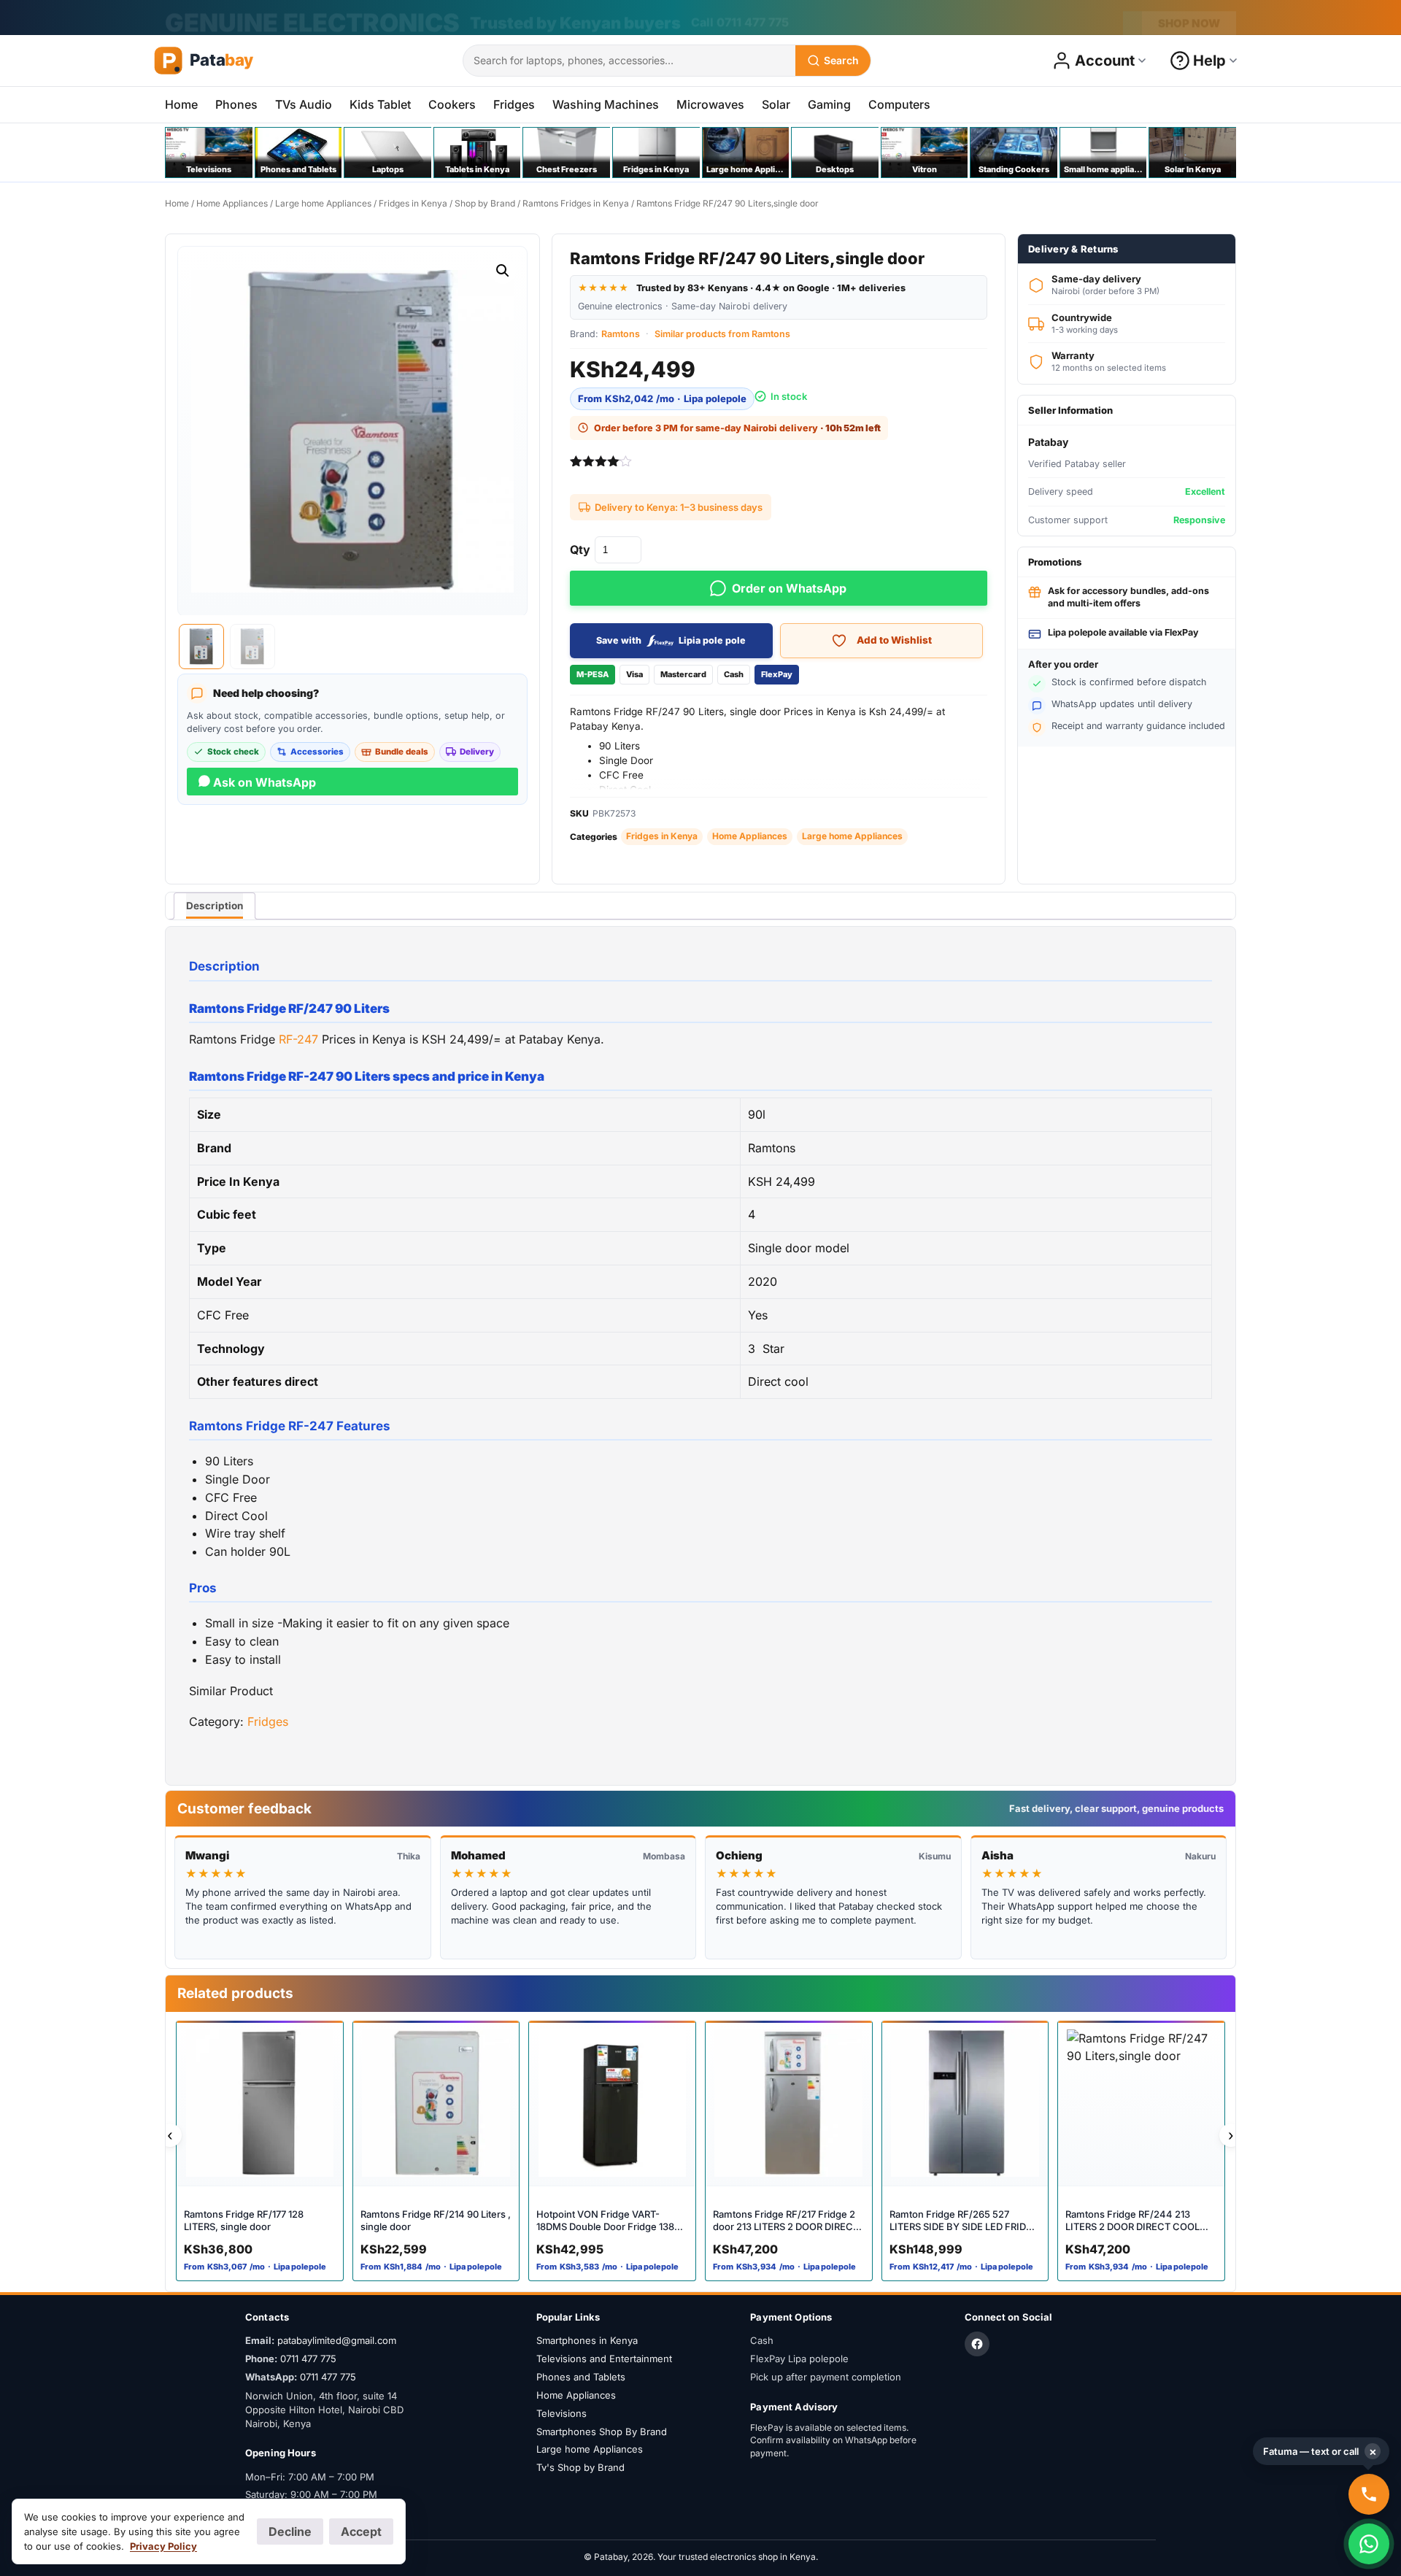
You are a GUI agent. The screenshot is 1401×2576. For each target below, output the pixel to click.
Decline (290, 2531)
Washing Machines (606, 104)
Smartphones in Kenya (587, 2340)
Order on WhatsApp (789, 588)
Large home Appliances (323, 203)
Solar (776, 104)
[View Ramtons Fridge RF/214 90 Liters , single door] (436, 2104)
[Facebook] (977, 2344)
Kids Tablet (380, 104)
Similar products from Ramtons (722, 334)
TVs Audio (304, 104)
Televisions (561, 2413)
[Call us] (1369, 2494)
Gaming (829, 104)
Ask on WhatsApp (263, 782)
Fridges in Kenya (413, 203)
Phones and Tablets (581, 2377)
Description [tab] (215, 906)
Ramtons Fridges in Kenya (576, 203)
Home (181, 104)
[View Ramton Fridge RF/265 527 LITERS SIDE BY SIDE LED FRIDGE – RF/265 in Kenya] (965, 2104)
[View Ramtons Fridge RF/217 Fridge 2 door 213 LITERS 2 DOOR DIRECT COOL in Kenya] (789, 2104)
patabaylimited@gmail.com (337, 2340)
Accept (361, 2531)
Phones (236, 104)
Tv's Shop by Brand (580, 2467)
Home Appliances (232, 203)
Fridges (514, 104)
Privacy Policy (163, 2546)
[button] (503, 271)
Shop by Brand (485, 203)
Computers (899, 104)
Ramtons (621, 334)
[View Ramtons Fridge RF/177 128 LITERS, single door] (260, 2104)
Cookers (452, 104)
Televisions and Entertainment (604, 2359)
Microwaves (710, 104)
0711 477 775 (308, 2359)
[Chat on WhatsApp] (1369, 2544)
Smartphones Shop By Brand (602, 2432)
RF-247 (298, 1039)
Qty (580, 549)
